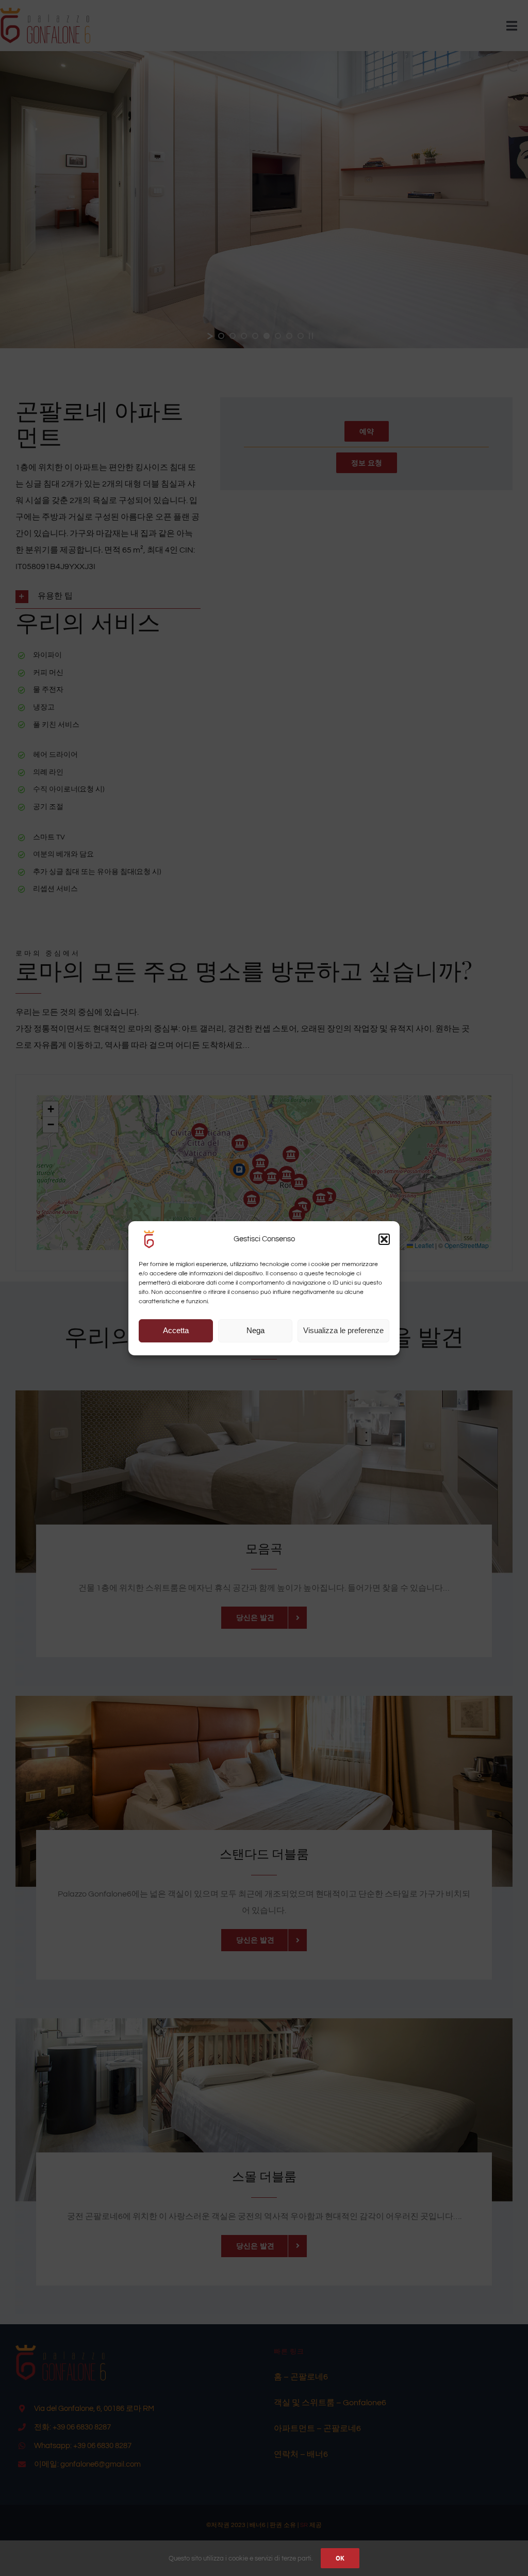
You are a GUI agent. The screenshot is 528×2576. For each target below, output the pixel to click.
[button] (384, 1239)
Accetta (176, 1330)
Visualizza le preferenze (343, 1330)
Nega (255, 1330)
